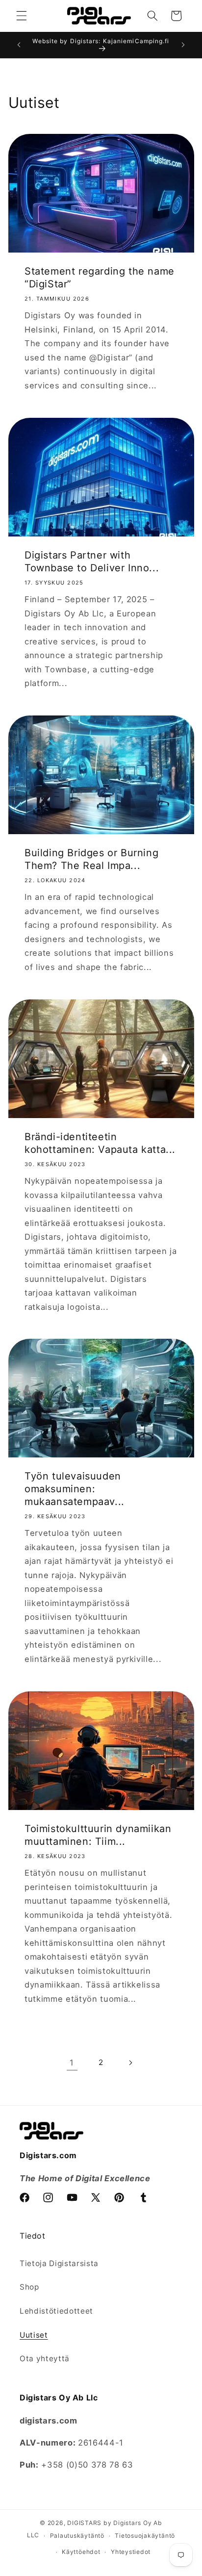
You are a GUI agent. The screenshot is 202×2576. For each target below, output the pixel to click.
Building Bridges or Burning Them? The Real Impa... (91, 859)
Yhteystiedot (131, 2552)
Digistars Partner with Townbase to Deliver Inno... (92, 561)
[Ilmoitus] (183, 45)
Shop (29, 2287)
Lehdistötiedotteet (56, 2311)
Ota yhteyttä (45, 2359)
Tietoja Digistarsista (59, 2263)
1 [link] (72, 2063)
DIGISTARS (84, 2523)
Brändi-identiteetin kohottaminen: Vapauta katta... (100, 1143)
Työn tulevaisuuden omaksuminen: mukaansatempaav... (75, 1489)
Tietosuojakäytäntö (145, 2536)
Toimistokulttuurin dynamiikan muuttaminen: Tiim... (98, 1835)
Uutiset (34, 2335)
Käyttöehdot (81, 2552)
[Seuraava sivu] (130, 2063)
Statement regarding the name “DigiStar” (100, 278)
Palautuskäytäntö (77, 2536)
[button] (22, 16)
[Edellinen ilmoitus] (19, 45)
